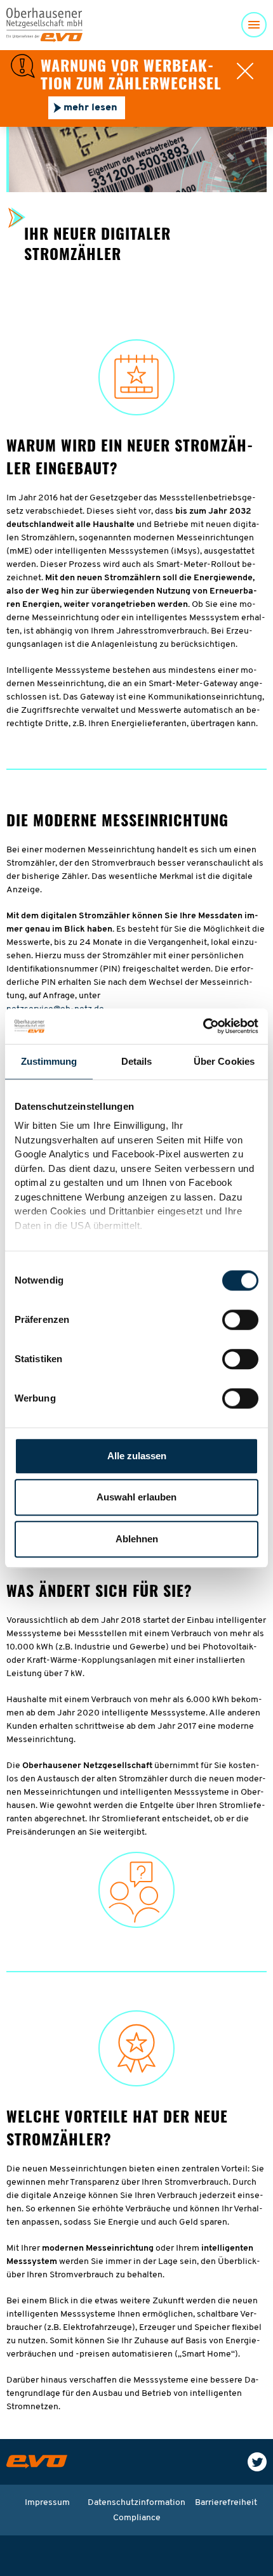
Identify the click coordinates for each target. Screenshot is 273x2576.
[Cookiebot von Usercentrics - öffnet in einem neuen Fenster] (203, 1026)
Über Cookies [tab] (224, 1061)
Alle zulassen (137, 1456)
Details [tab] (137, 1061)
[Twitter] (257, 2462)
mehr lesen (90, 108)
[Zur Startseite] (37, 2462)
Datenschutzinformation (136, 2503)
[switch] (240, 1320)
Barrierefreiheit (226, 2503)
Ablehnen (137, 1539)
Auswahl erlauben (136, 1497)
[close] (245, 71)
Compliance (137, 2518)
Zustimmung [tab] (49, 1061)
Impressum (47, 2503)
